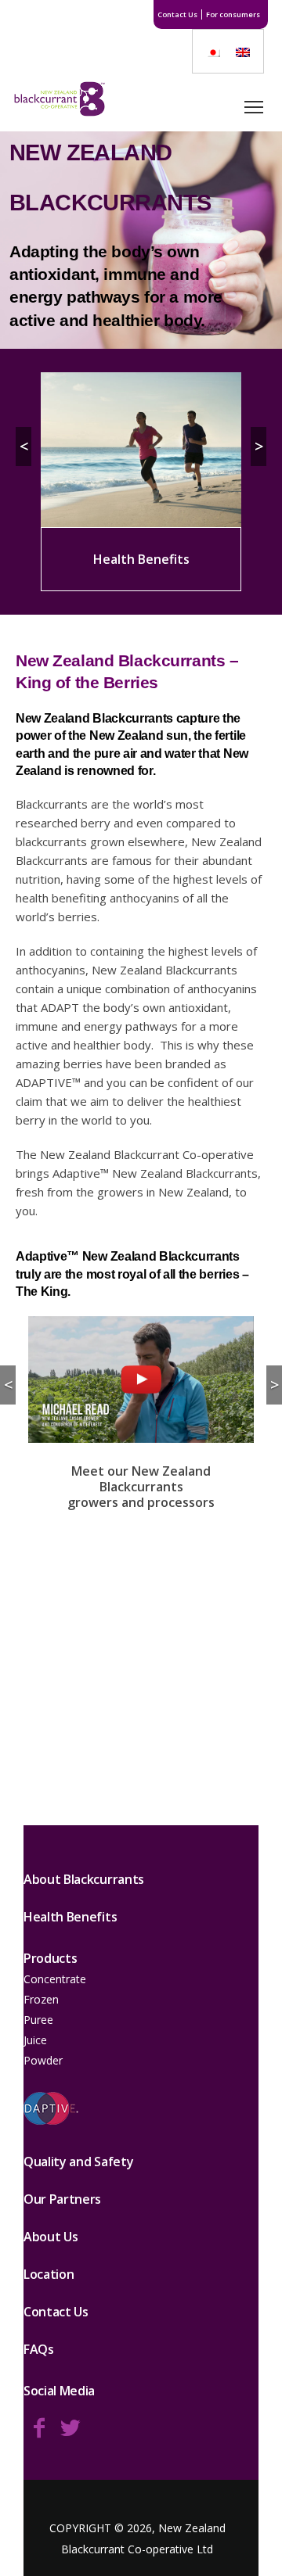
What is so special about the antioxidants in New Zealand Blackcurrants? (141, 1656)
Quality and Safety (78, 2162)
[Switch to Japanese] (213, 51)
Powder (43, 2060)
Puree (38, 2020)
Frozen (41, 1999)
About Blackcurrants (84, 1879)
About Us (51, 2237)
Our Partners (62, 2199)
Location (49, 2274)
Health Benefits (70, 1917)
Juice (35, 2040)
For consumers (233, 14)
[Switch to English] (243, 51)
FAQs (39, 2349)
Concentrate (55, 1979)
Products (50, 1958)
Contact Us (177, 14)
